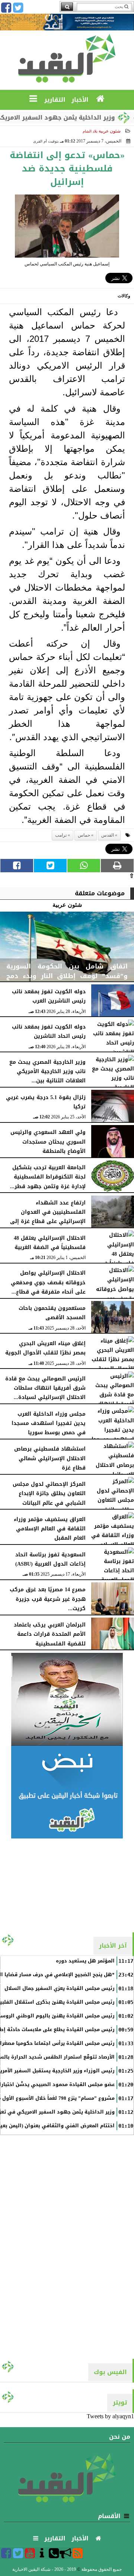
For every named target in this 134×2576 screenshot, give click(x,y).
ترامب (61, 835)
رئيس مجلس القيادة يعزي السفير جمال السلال (60, 1988)
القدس (108, 835)
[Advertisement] (67, 1885)
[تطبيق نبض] (67, 1792)
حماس (84, 835)
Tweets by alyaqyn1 (110, 2416)
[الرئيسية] (101, 99)
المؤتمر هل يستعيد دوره (85, 1961)
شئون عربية (110, 131)
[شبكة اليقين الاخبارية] (67, 1699)
